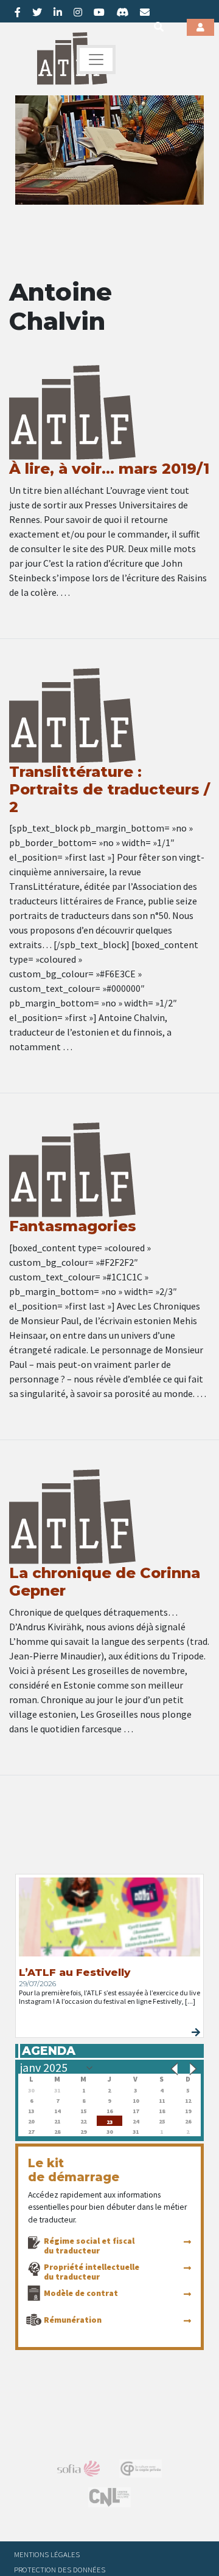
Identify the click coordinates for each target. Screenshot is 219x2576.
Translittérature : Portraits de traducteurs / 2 (109, 789)
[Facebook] (18, 12)
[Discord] (122, 12)
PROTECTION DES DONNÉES (60, 2569)
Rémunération (73, 2320)
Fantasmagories (73, 1226)
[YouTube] (99, 12)
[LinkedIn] (58, 12)
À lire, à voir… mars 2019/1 (109, 469)
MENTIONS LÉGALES (47, 2554)
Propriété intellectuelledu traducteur (92, 2272)
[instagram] (78, 12)
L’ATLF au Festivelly (75, 1972)
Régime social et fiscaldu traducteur (89, 2246)
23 (109, 2121)
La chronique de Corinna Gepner (105, 1582)
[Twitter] (37, 12)
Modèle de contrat (81, 2293)
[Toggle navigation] (96, 60)
